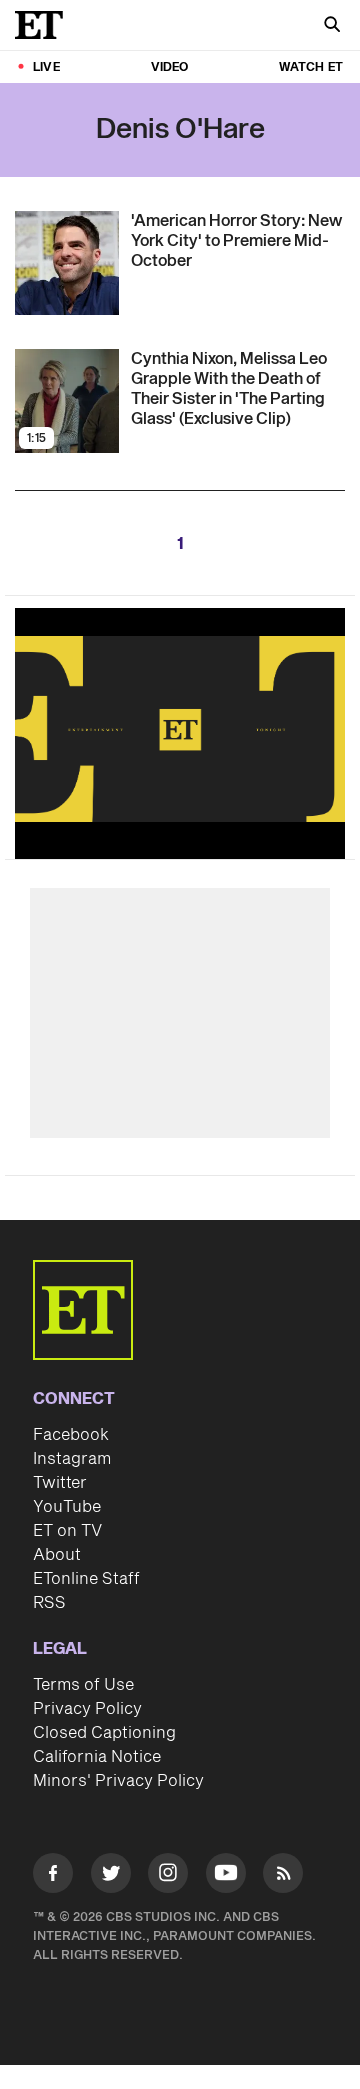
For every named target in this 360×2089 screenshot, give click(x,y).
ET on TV (67, 1531)
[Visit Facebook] (53, 1876)
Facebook (71, 1435)
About (57, 1555)
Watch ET (311, 67)
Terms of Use (83, 1685)
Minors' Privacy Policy (118, 1781)
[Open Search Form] (332, 26)
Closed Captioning (104, 1733)
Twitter (60, 1483)
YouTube (67, 1507)
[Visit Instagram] (168, 1876)
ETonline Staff (86, 1579)
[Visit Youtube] (226, 1873)
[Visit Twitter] (111, 1876)
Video (170, 67)
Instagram (72, 1459)
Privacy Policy (87, 1709)
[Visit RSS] (283, 1876)
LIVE (46, 67)
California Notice (97, 1757)
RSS (49, 1603)
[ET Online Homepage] (45, 25)
